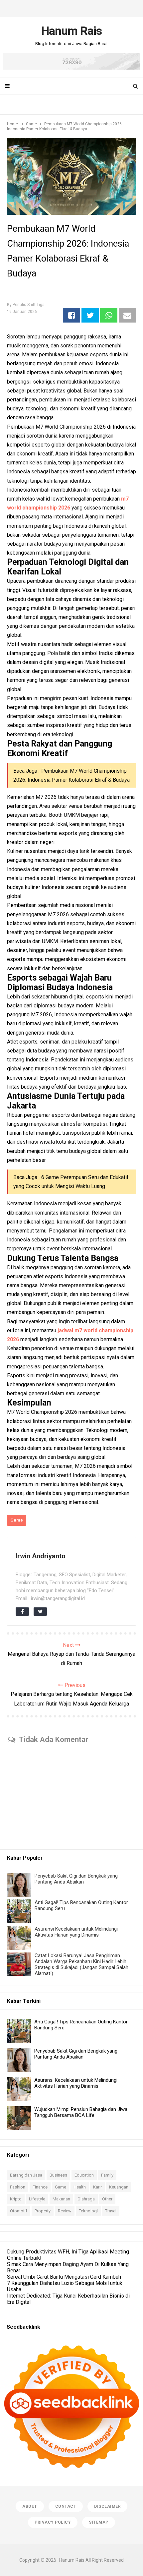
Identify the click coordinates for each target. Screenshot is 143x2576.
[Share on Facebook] (71, 315)
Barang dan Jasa (26, 2175)
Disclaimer (107, 2506)
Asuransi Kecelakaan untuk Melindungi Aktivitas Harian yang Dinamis (76, 1932)
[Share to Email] (127, 315)
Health (80, 2187)
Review (65, 2211)
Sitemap (99, 2522)
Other (107, 2199)
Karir (97, 2187)
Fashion (18, 2187)
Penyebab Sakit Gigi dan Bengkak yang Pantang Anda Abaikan (76, 1879)
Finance (40, 2187)
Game (17, 1520)
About (30, 2506)
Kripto (16, 2199)
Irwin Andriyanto (41, 1556)
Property (43, 2211)
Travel (111, 2211)
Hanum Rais (72, 2560)
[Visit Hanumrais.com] (71, 68)
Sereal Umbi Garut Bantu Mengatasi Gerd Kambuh (64, 2277)
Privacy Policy (53, 2522)
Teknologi (88, 2211)
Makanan (61, 2199)
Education (84, 2175)
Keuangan (119, 2187)
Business (58, 2175)
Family (107, 2175)
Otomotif (19, 2211)
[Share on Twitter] (90, 315)
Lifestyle (37, 2199)
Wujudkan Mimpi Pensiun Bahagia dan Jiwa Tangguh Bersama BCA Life (81, 2112)
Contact (66, 2506)
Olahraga (86, 2199)
